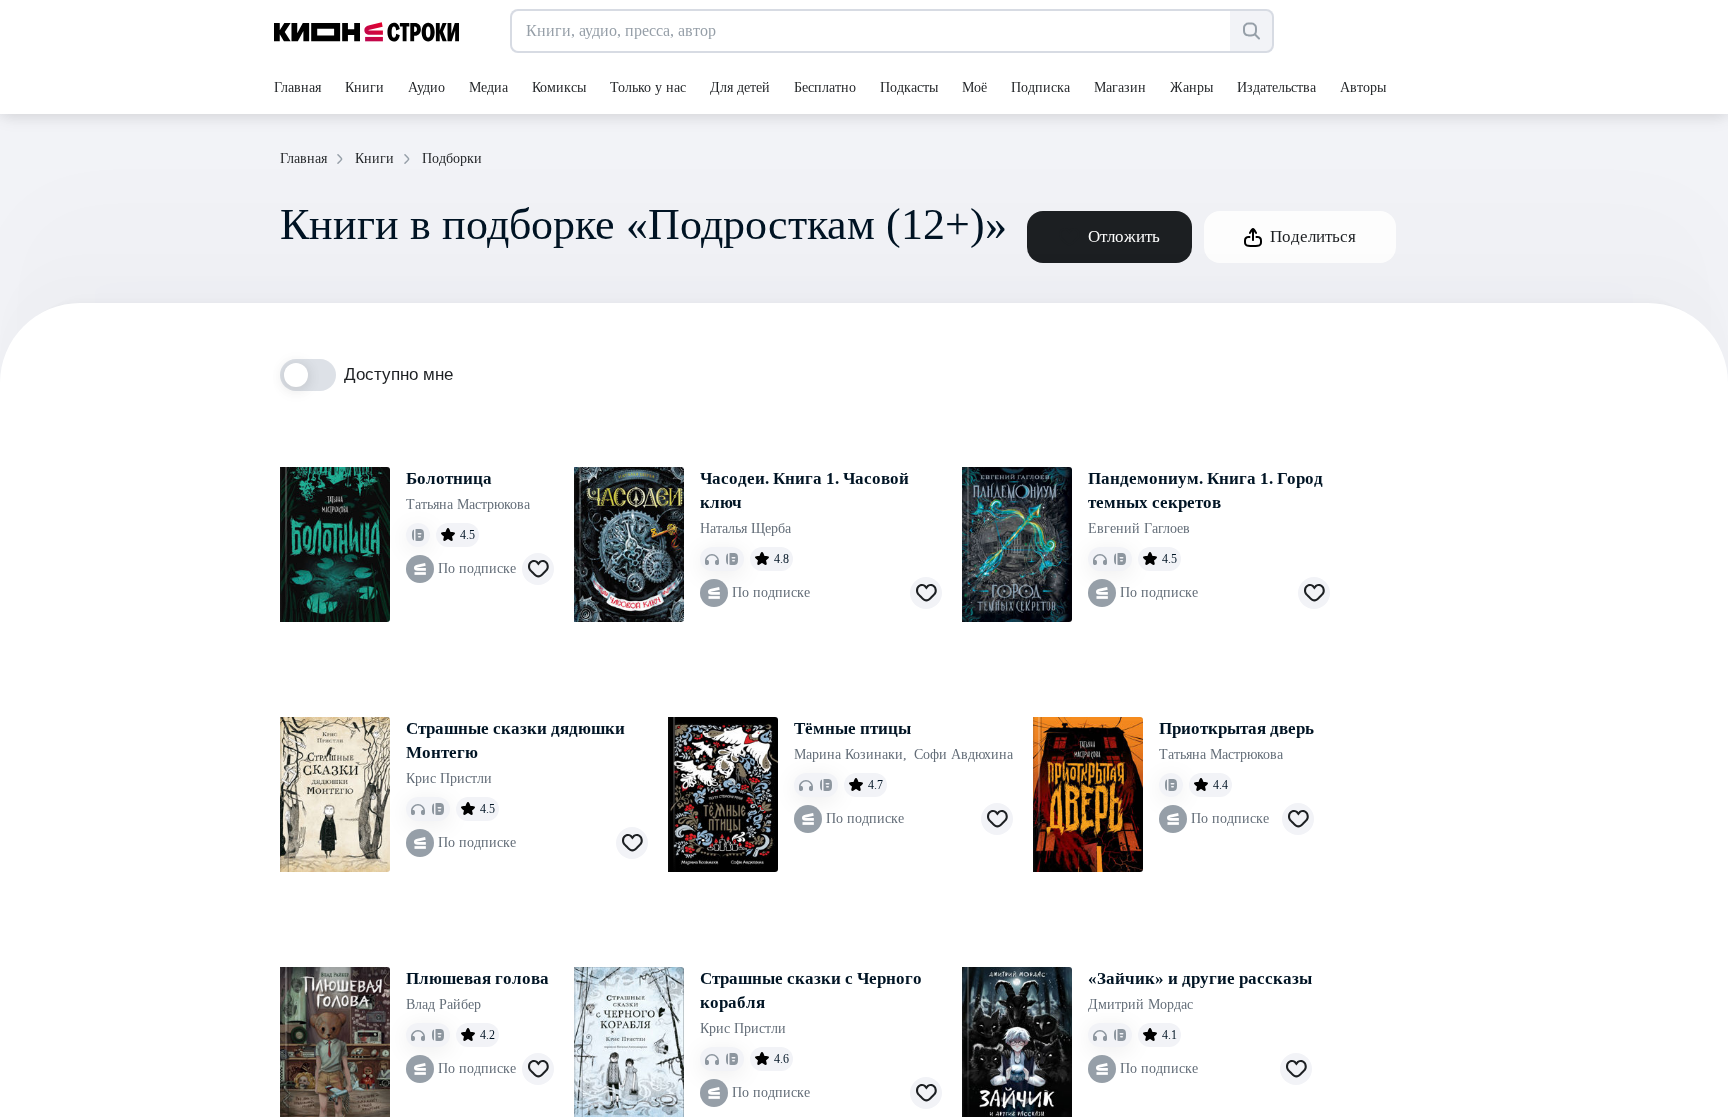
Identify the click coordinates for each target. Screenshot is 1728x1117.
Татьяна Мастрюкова (468, 504)
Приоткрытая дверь (1236, 728)
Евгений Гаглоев (1139, 528)
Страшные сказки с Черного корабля (811, 990)
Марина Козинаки (850, 754)
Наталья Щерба (745, 528)
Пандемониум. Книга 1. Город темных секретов (1205, 490)
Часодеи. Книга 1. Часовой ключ (804, 490)
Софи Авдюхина (963, 754)
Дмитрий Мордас (1140, 1004)
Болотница (449, 478)
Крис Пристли (449, 778)
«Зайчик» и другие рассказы (1200, 978)
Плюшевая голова (477, 978)
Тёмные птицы (852, 728)
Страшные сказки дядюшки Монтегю (515, 740)
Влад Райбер (443, 1004)
